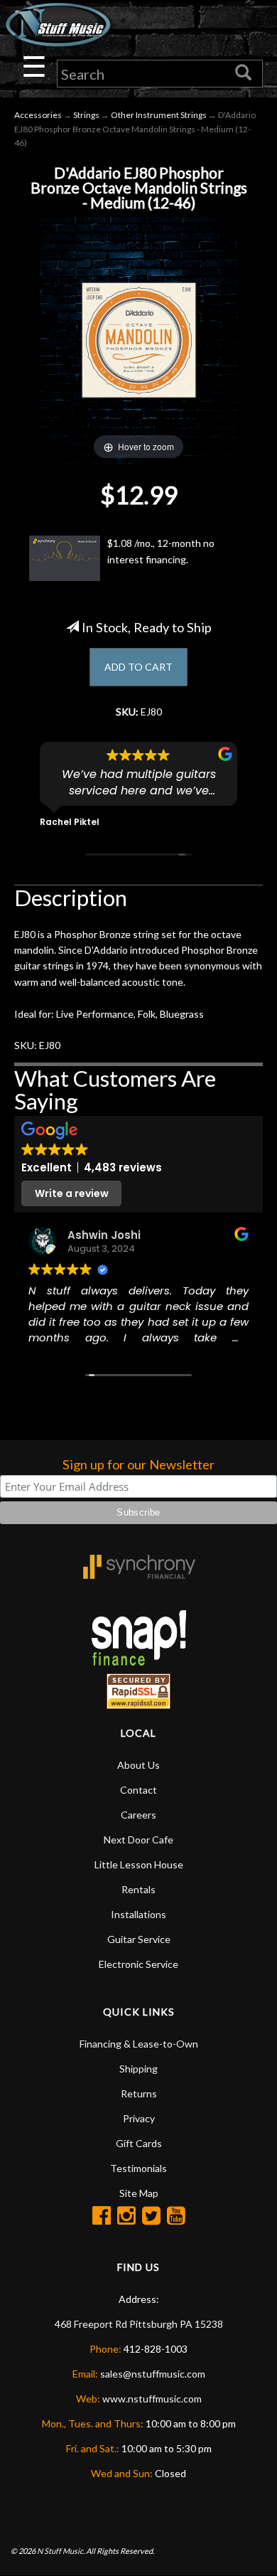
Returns (139, 2093)
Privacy (139, 2118)
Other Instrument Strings (159, 115)
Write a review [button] (72, 1193)
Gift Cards (139, 2143)
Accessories (38, 115)
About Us (138, 1765)
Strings (86, 115)
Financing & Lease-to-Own (139, 2044)
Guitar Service (139, 1939)
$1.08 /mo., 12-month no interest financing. (161, 551)
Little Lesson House (139, 1864)
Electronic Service (138, 1964)
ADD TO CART (138, 667)
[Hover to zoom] (138, 339)
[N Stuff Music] (58, 25)
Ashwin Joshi (104, 1235)
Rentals (138, 1889)
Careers (138, 1815)
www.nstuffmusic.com (152, 2399)
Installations (138, 1914)
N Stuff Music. (61, 2551)
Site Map (139, 2193)
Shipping (138, 2069)
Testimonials (138, 2168)
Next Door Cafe (138, 1840)
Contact (138, 1790)
